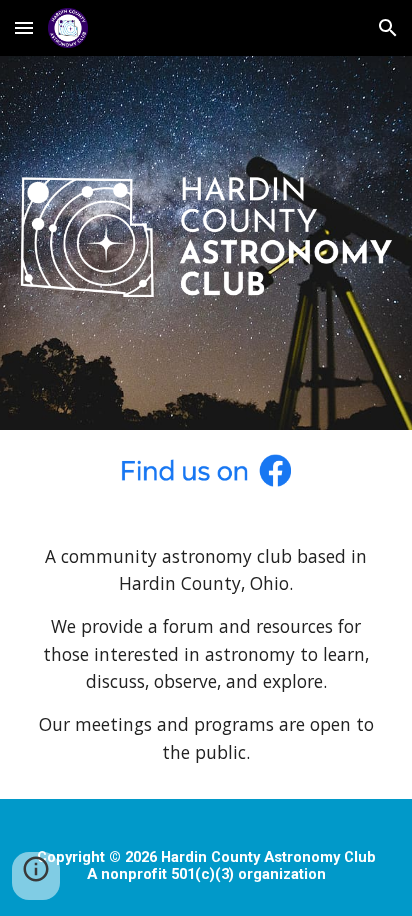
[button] (24, 27)
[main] (206, 655)
